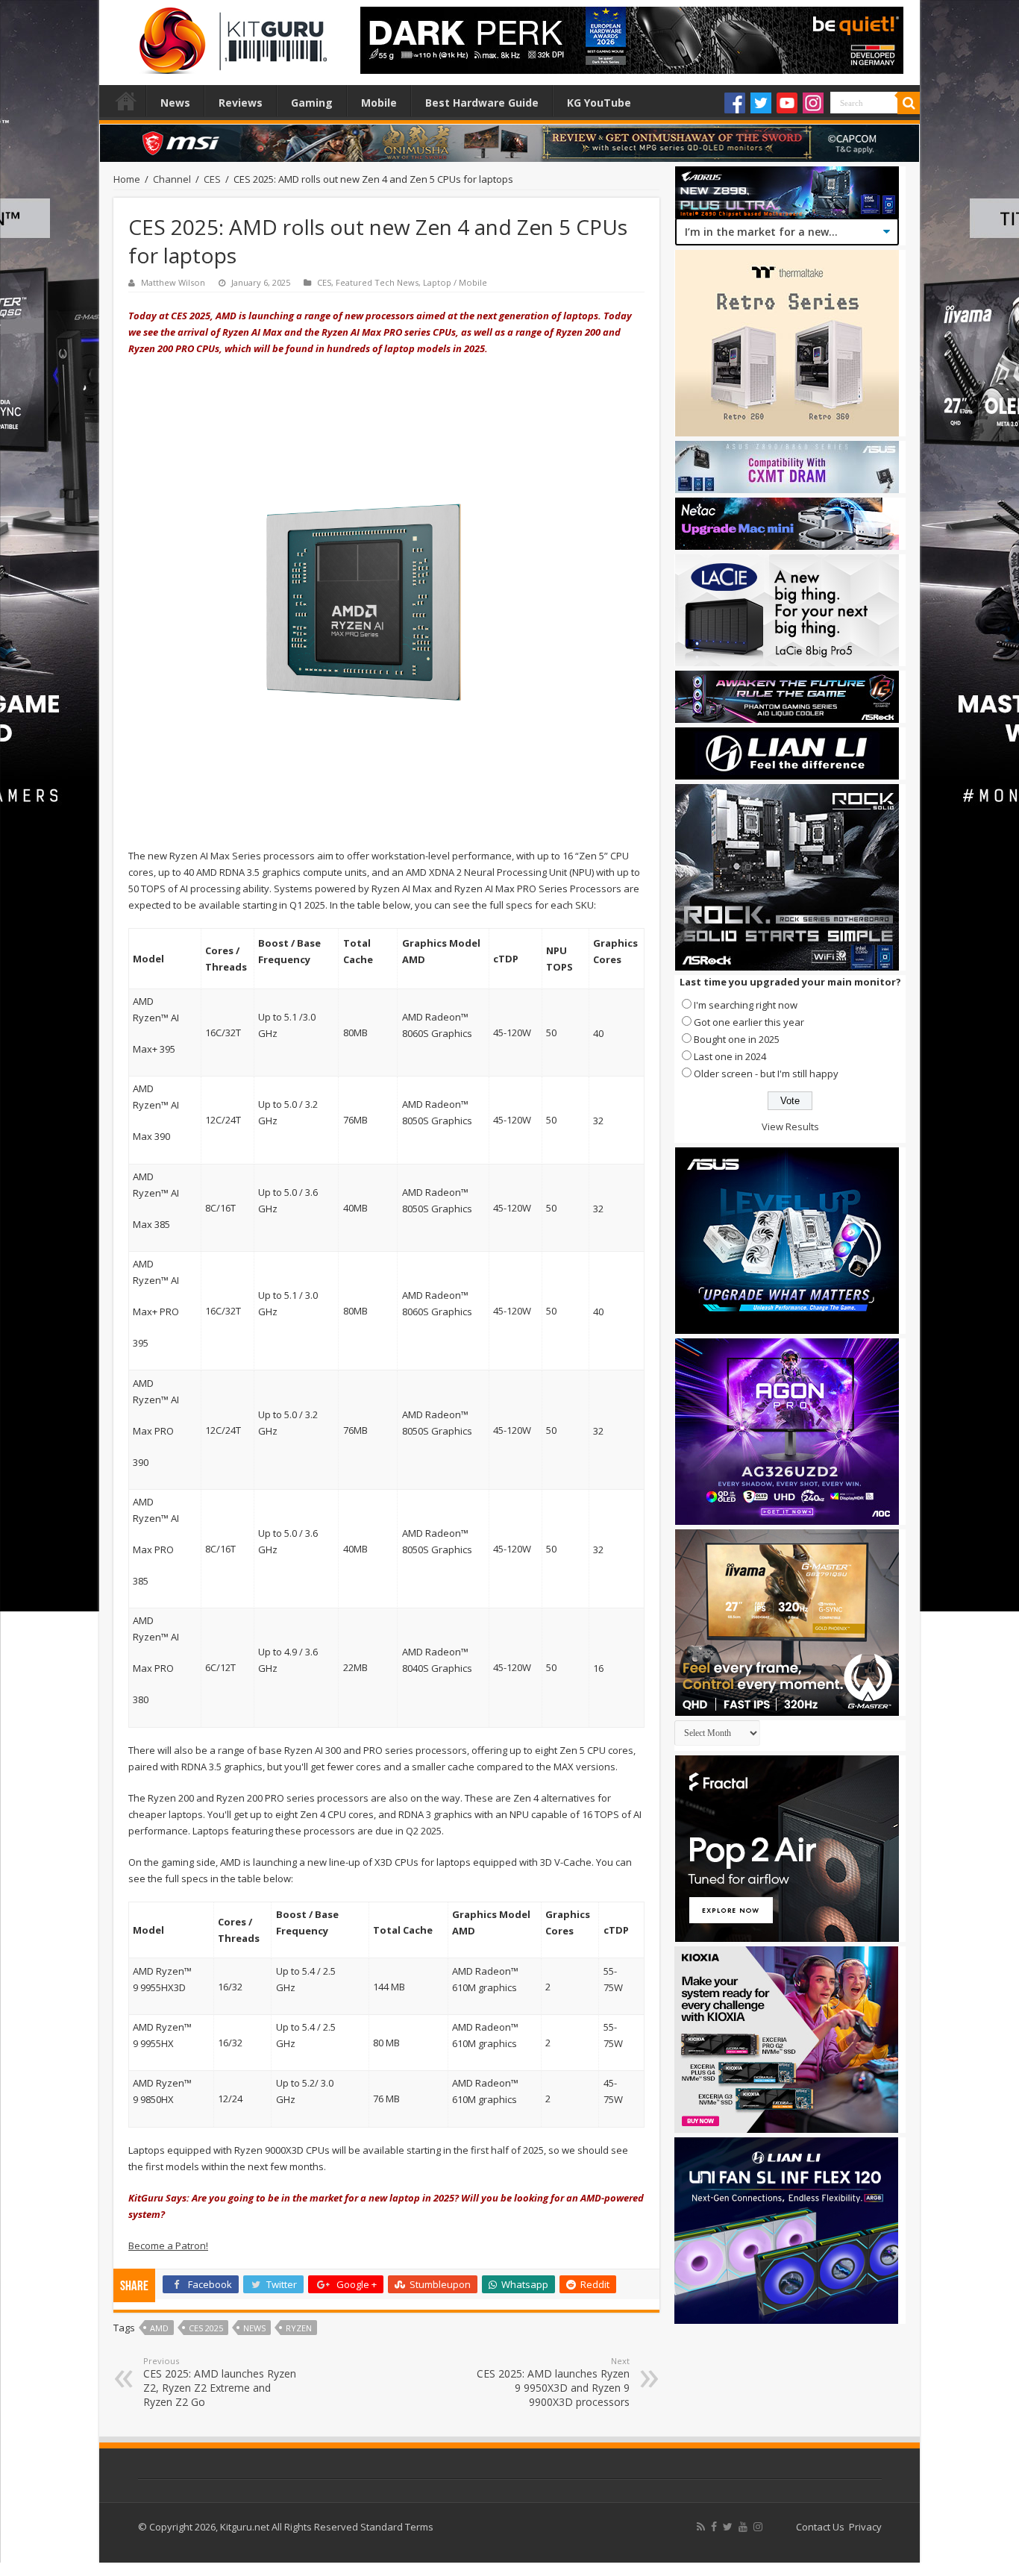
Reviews (241, 103)
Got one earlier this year (749, 1022)
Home (126, 101)
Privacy (865, 2527)
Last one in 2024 (730, 1056)
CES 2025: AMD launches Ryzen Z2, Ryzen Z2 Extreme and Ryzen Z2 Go (220, 2382)
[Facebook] (735, 103)
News (175, 103)
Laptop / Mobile (455, 282)
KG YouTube (599, 103)
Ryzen (299, 2328)
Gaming (312, 103)
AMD (159, 2328)
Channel (172, 179)
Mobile (379, 103)
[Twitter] (761, 103)
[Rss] (701, 2527)
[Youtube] (787, 103)
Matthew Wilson (173, 282)
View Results (790, 1126)
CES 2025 (206, 2328)
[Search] (909, 103)
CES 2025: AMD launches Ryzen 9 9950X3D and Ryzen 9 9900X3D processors (553, 2382)
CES (212, 179)
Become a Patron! (168, 2246)
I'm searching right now (746, 1005)
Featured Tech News (377, 282)
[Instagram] (813, 103)
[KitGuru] (230, 36)
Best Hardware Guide (482, 103)
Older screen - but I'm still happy (766, 1074)
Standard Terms (397, 2527)
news (254, 2328)
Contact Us (820, 2527)
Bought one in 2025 (737, 1039)
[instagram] (758, 2527)
